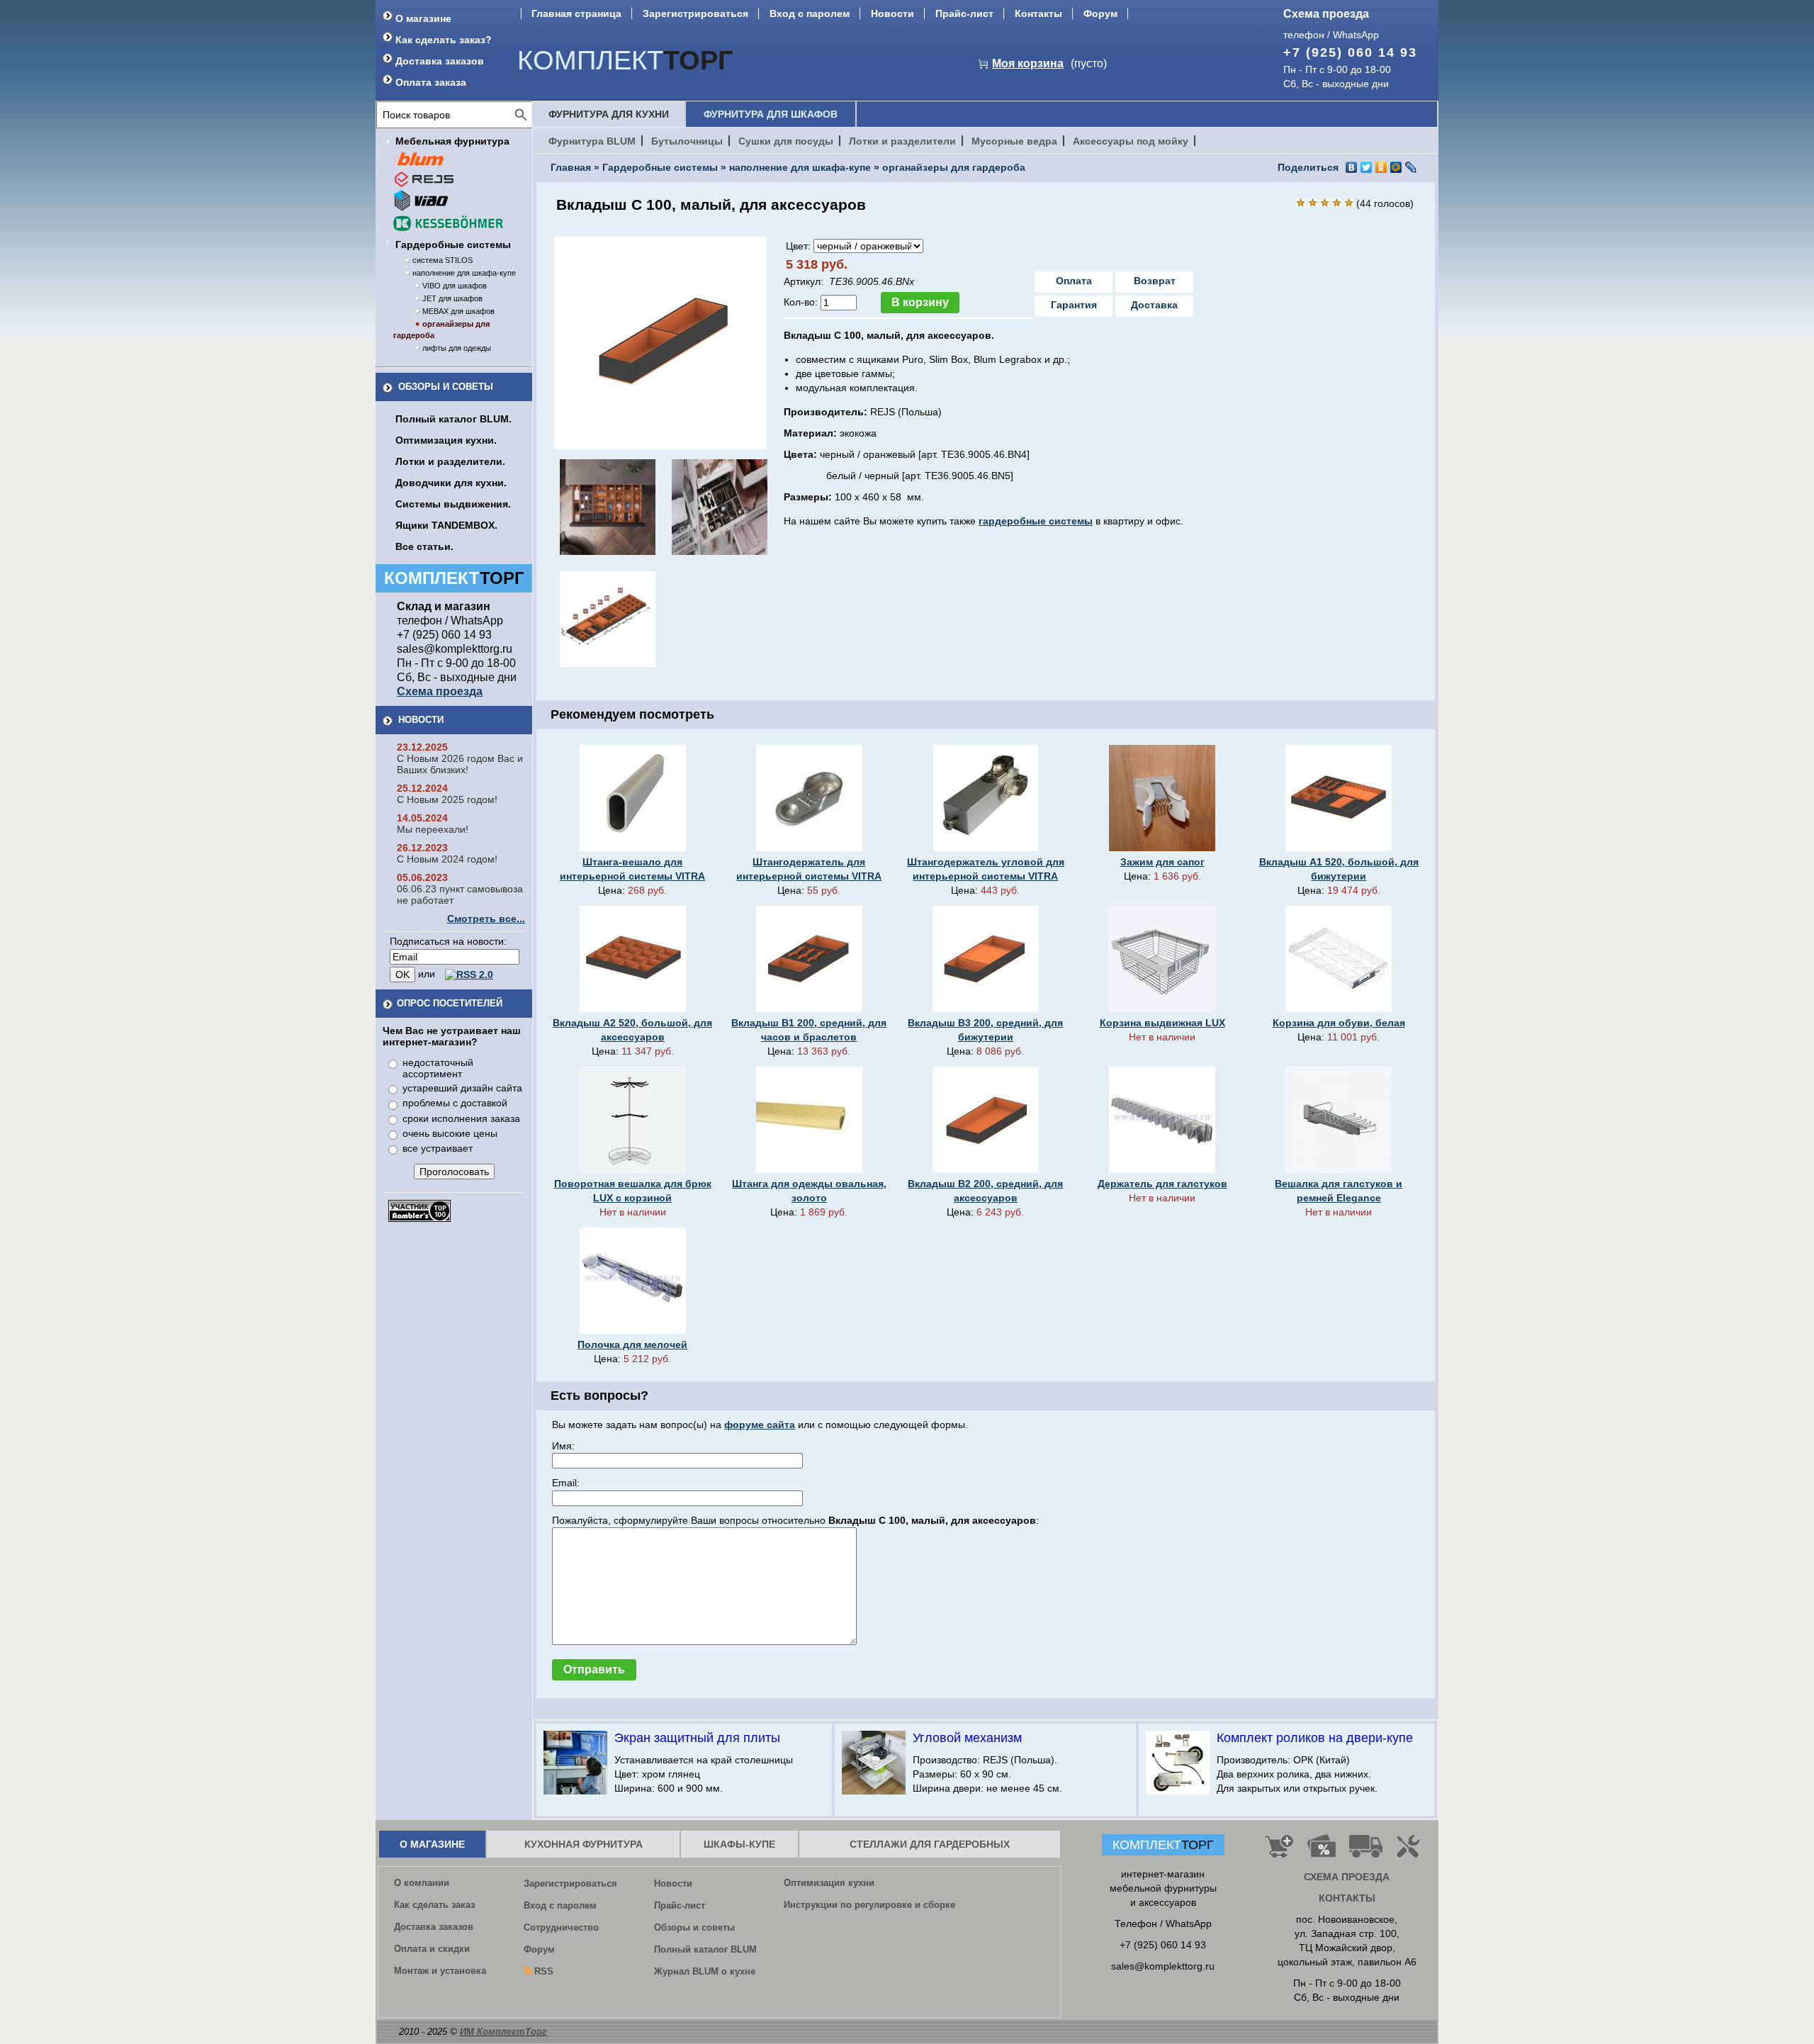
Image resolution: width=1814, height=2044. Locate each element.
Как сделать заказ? (444, 40)
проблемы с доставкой (455, 1103)
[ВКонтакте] (1352, 167)
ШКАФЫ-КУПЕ (739, 1844)
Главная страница (576, 13)
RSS (544, 1971)
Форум (1100, 13)
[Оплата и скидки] (1321, 1852)
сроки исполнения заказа (461, 1118)
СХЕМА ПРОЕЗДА (1347, 1877)
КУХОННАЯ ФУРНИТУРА (584, 1844)
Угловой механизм (967, 1738)
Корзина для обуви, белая (1339, 1023)
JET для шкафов (452, 298)
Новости (892, 13)
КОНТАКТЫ (1347, 1898)
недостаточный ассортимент (438, 1068)
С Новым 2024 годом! (447, 859)
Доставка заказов (440, 61)
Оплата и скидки (432, 1949)
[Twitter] (1367, 167)
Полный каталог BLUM (705, 1949)
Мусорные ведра (1014, 141)
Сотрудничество (561, 1927)
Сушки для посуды (786, 141)
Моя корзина (1028, 63)
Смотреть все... (486, 919)
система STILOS (443, 260)
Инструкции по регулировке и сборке (869, 1905)
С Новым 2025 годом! (447, 799)
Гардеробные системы (453, 245)
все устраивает (438, 1148)
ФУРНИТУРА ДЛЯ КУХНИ (609, 114)
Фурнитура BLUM (592, 141)
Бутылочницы (687, 141)
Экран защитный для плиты (697, 1738)
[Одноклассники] (1381, 167)
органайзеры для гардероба (954, 167)
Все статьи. (424, 546)
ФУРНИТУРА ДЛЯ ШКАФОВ (771, 114)
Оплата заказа (431, 82)
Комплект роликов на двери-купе (1315, 1738)
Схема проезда (1326, 14)
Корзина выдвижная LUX (1162, 1023)
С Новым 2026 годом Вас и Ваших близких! (460, 764)
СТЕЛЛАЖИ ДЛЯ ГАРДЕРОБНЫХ (930, 1844)
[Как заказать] (1279, 1852)
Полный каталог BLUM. (453, 419)
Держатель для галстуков (1162, 1184)
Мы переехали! (433, 829)
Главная (571, 167)
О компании (422, 1883)
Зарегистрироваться (695, 13)
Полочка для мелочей (632, 1344)
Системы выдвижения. (453, 504)
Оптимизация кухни (829, 1883)
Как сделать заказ (434, 1905)
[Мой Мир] (1396, 167)
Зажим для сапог (1162, 862)
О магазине (423, 18)
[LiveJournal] (1411, 167)
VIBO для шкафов (455, 286)
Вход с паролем (810, 13)
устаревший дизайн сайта (462, 1088)
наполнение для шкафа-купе (464, 273)
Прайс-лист (964, 13)
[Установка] (1411, 1852)
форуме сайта (760, 1425)
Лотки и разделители (902, 141)
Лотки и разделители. (450, 461)
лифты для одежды (457, 348)
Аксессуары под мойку (1131, 141)
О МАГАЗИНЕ (432, 1844)
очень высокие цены (450, 1133)
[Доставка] (1366, 1852)
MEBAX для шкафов (458, 311)
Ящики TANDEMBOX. (446, 525)
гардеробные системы (1036, 521)
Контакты (1038, 13)
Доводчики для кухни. (451, 483)
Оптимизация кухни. (446, 440)
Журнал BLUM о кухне (705, 1971)
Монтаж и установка (440, 1971)
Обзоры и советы (446, 387)
